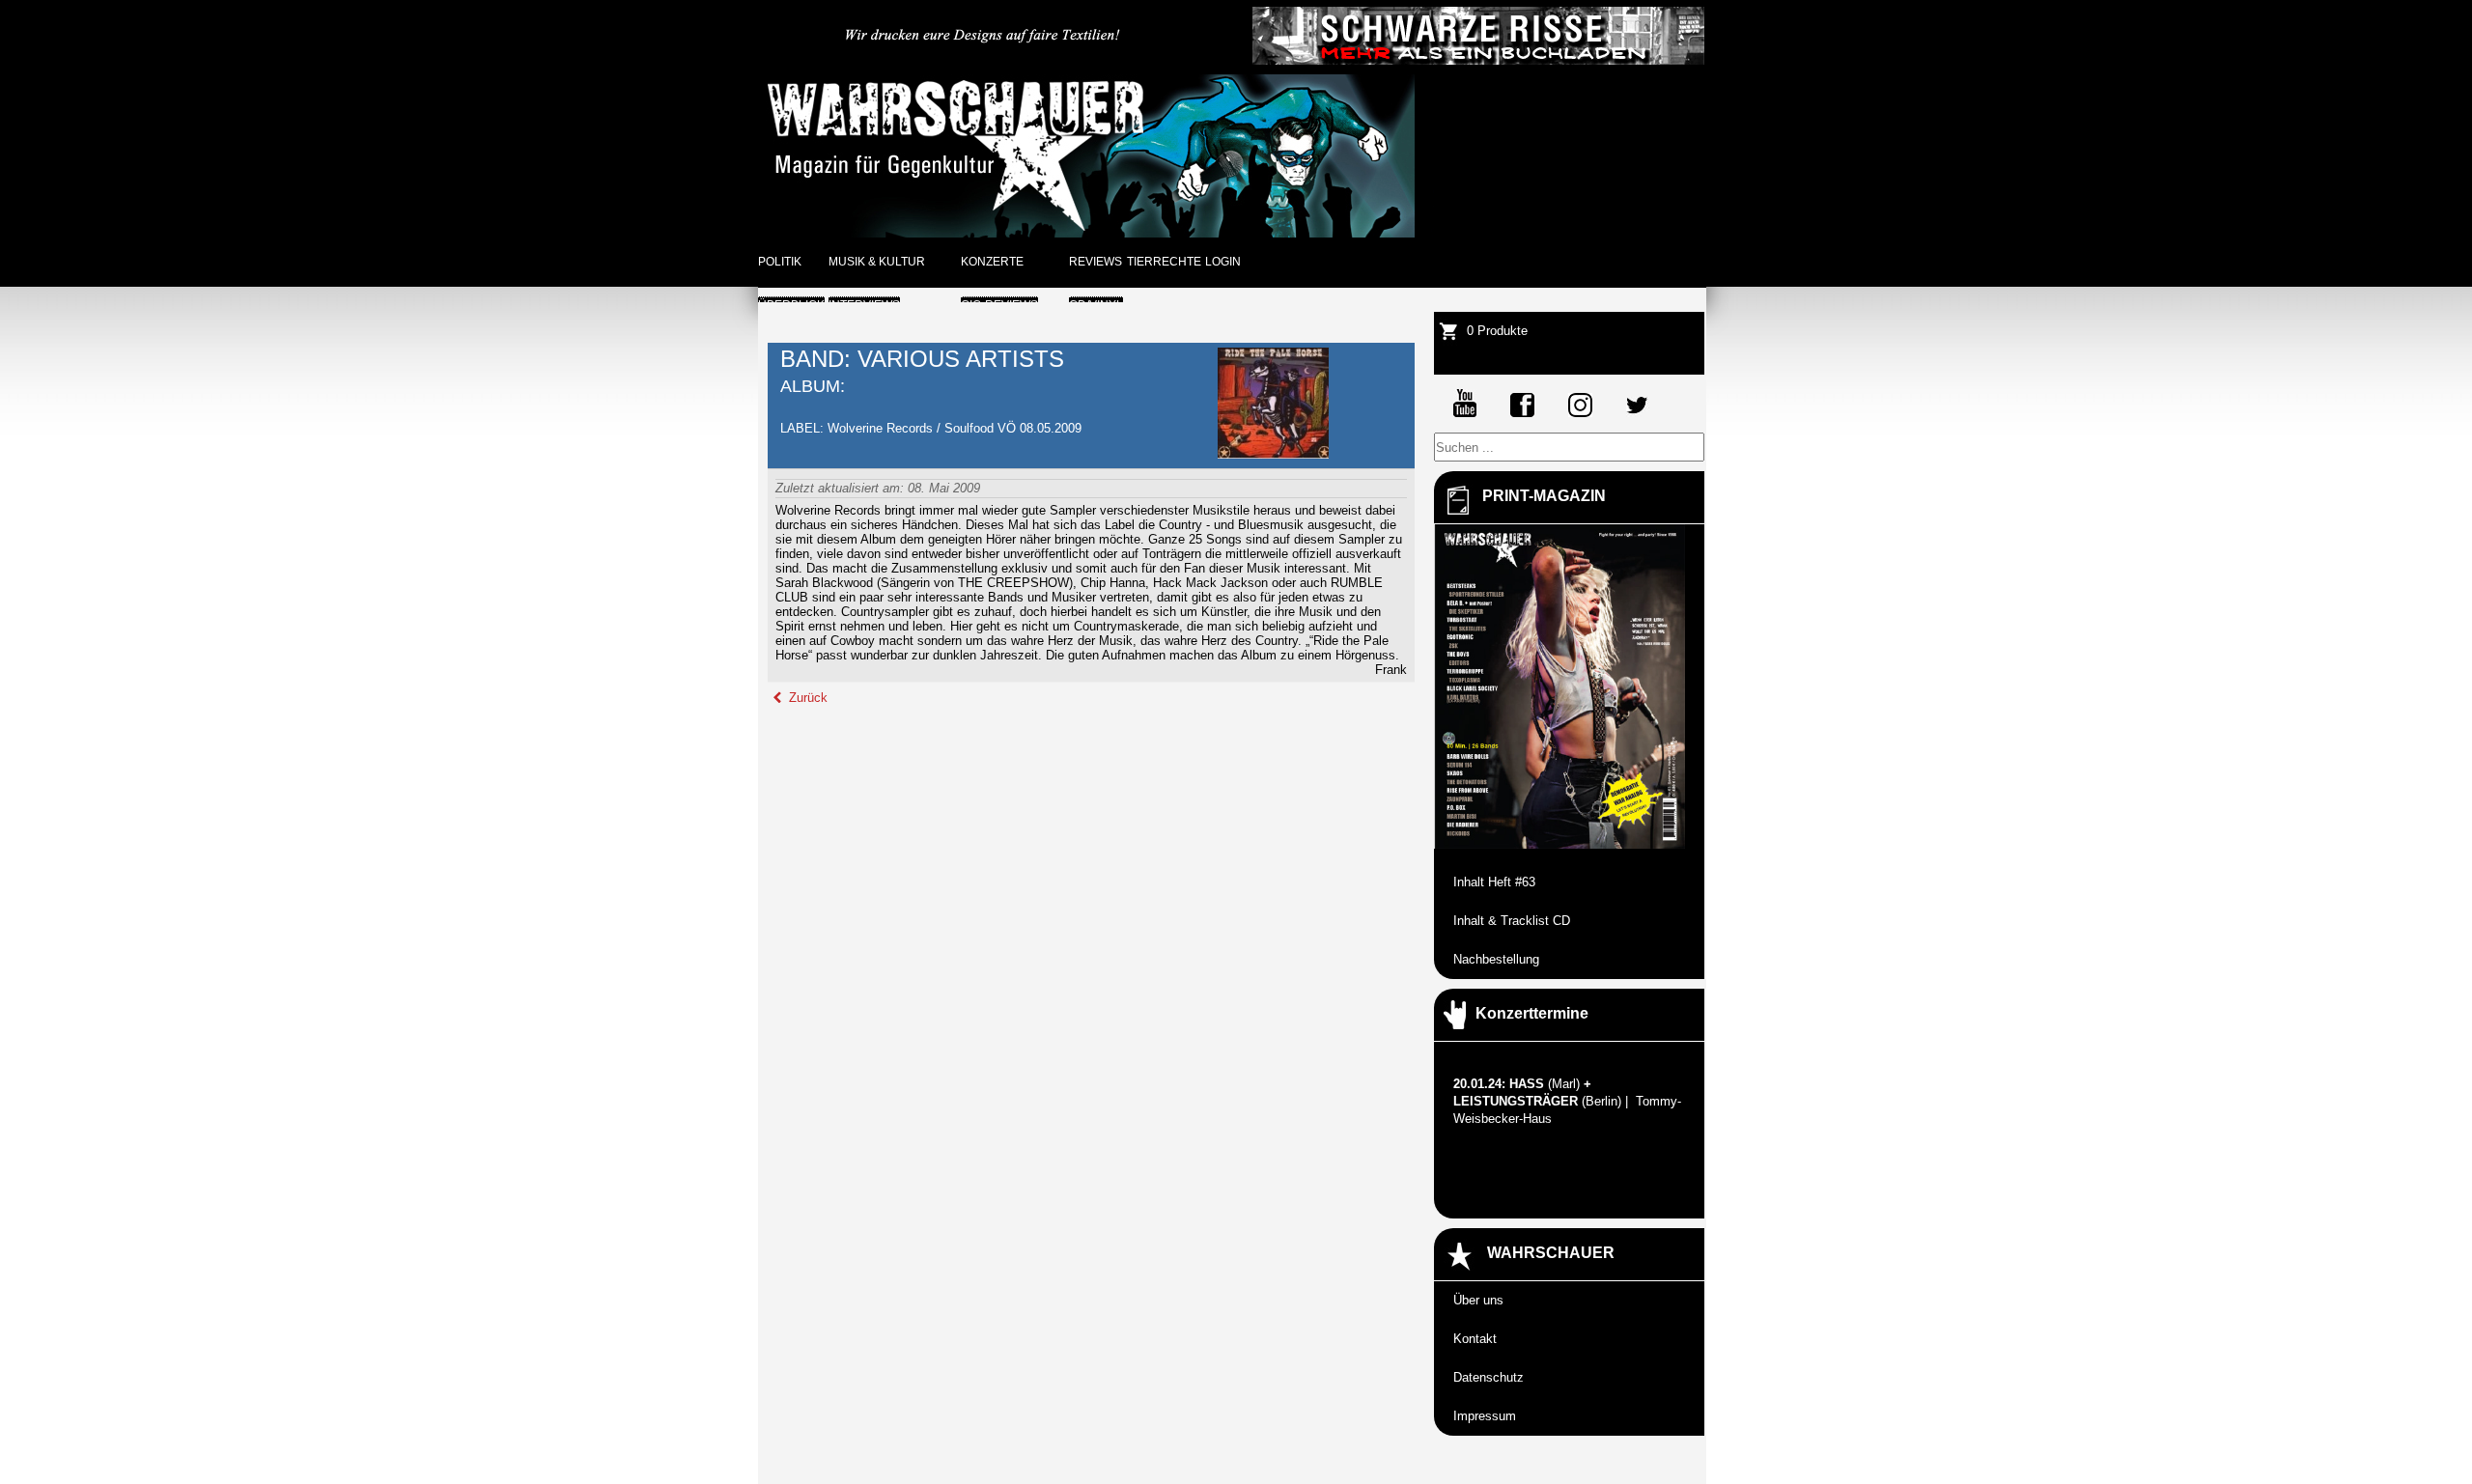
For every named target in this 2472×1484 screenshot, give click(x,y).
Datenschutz (1489, 1377)
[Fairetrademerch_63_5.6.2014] (984, 60)
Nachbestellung (1496, 959)
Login (1223, 262)
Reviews (1096, 262)
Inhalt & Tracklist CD (1512, 921)
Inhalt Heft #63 (1494, 882)
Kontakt (1475, 1339)
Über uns (1478, 1300)
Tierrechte (1164, 262)
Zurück (806, 698)
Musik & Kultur (877, 262)
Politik (780, 262)
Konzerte (992, 262)
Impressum (1485, 1416)
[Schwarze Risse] (1478, 60)
